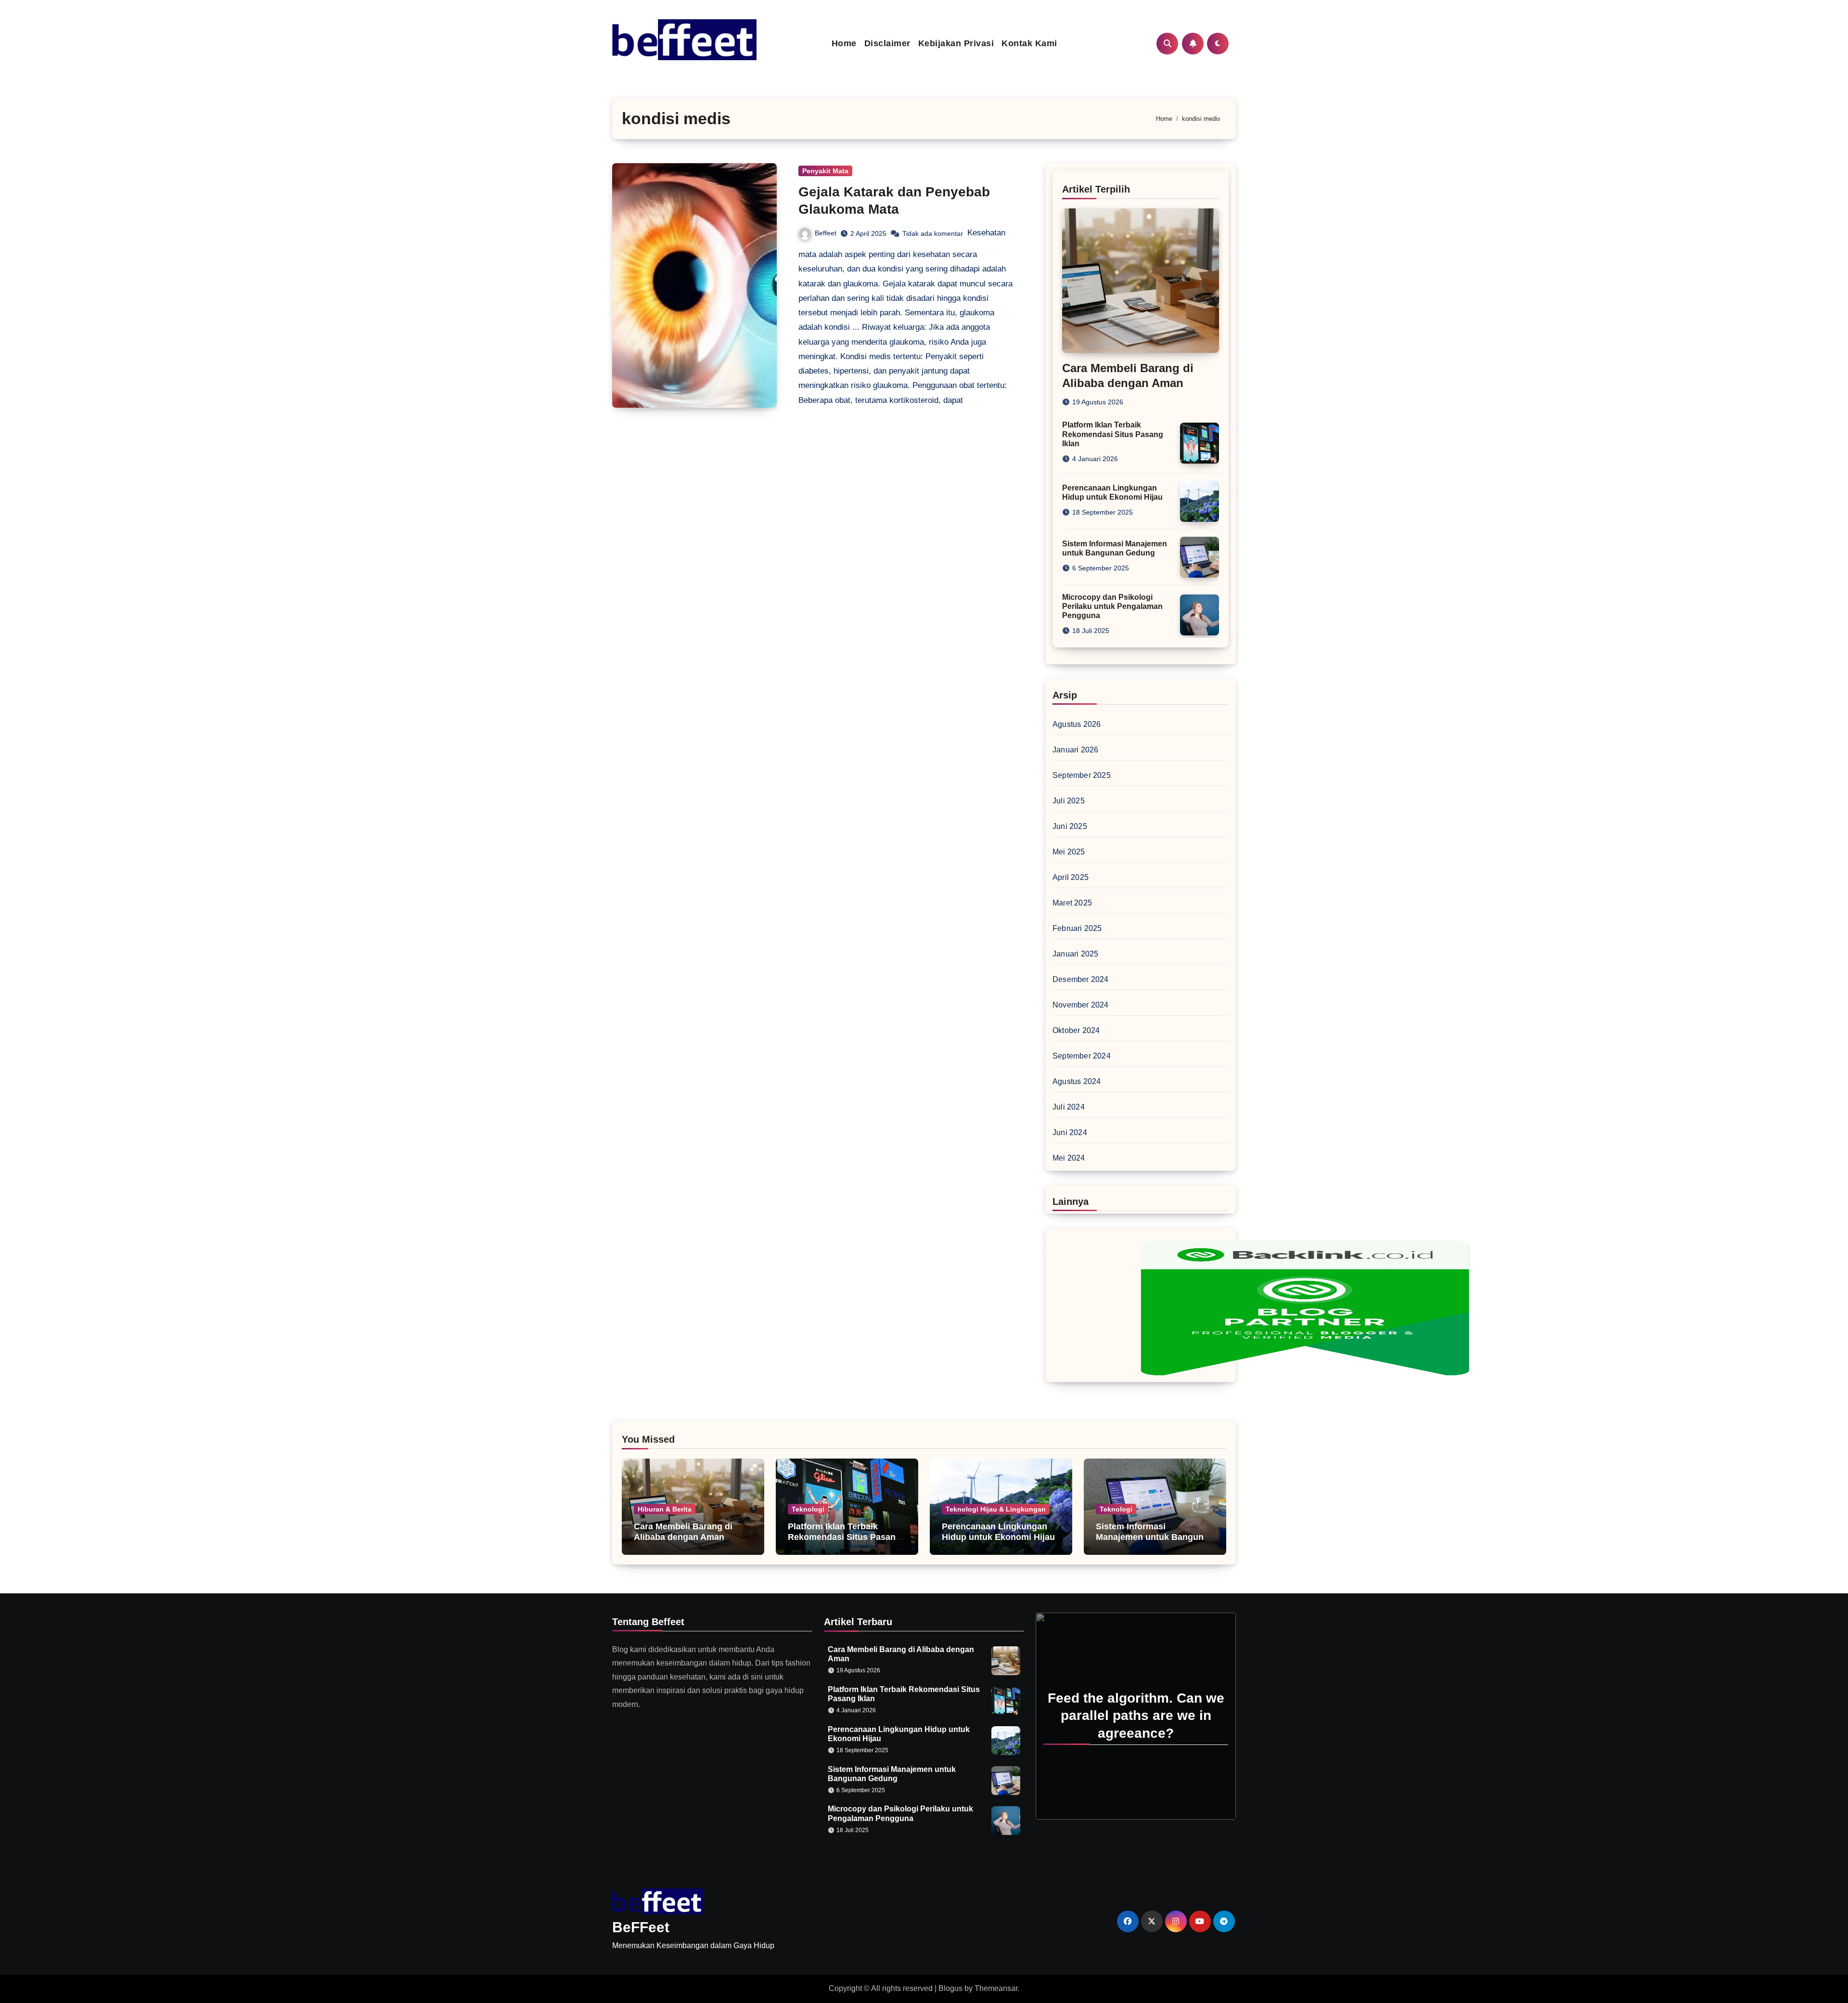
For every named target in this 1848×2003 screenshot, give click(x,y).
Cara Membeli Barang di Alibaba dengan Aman (683, 1532)
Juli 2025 (1069, 801)
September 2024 (1082, 1056)
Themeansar (996, 1988)
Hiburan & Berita (665, 1509)
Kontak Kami (1029, 43)
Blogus (950, 1988)
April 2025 (1071, 877)
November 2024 (1081, 1005)
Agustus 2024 (1077, 1081)
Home (844, 43)
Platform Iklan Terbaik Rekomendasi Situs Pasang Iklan (1113, 434)
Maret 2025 (1072, 903)
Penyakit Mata (825, 171)
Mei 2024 (1069, 1158)
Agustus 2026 (1077, 724)
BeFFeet (641, 1927)
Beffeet (826, 233)
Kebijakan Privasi (956, 43)
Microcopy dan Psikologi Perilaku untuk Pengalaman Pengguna (1112, 606)
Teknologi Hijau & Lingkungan (996, 1509)
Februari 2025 (1077, 928)
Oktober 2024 (1076, 1030)
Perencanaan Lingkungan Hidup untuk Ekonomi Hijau (998, 1532)
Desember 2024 (1081, 979)
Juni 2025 (1070, 826)
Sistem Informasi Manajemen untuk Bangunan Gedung (1155, 1537)
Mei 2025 (1069, 852)
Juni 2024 (1070, 1132)
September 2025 (1082, 775)
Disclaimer (887, 43)
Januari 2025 (1075, 954)
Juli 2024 (1069, 1107)
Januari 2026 (1075, 750)
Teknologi (808, 1509)
